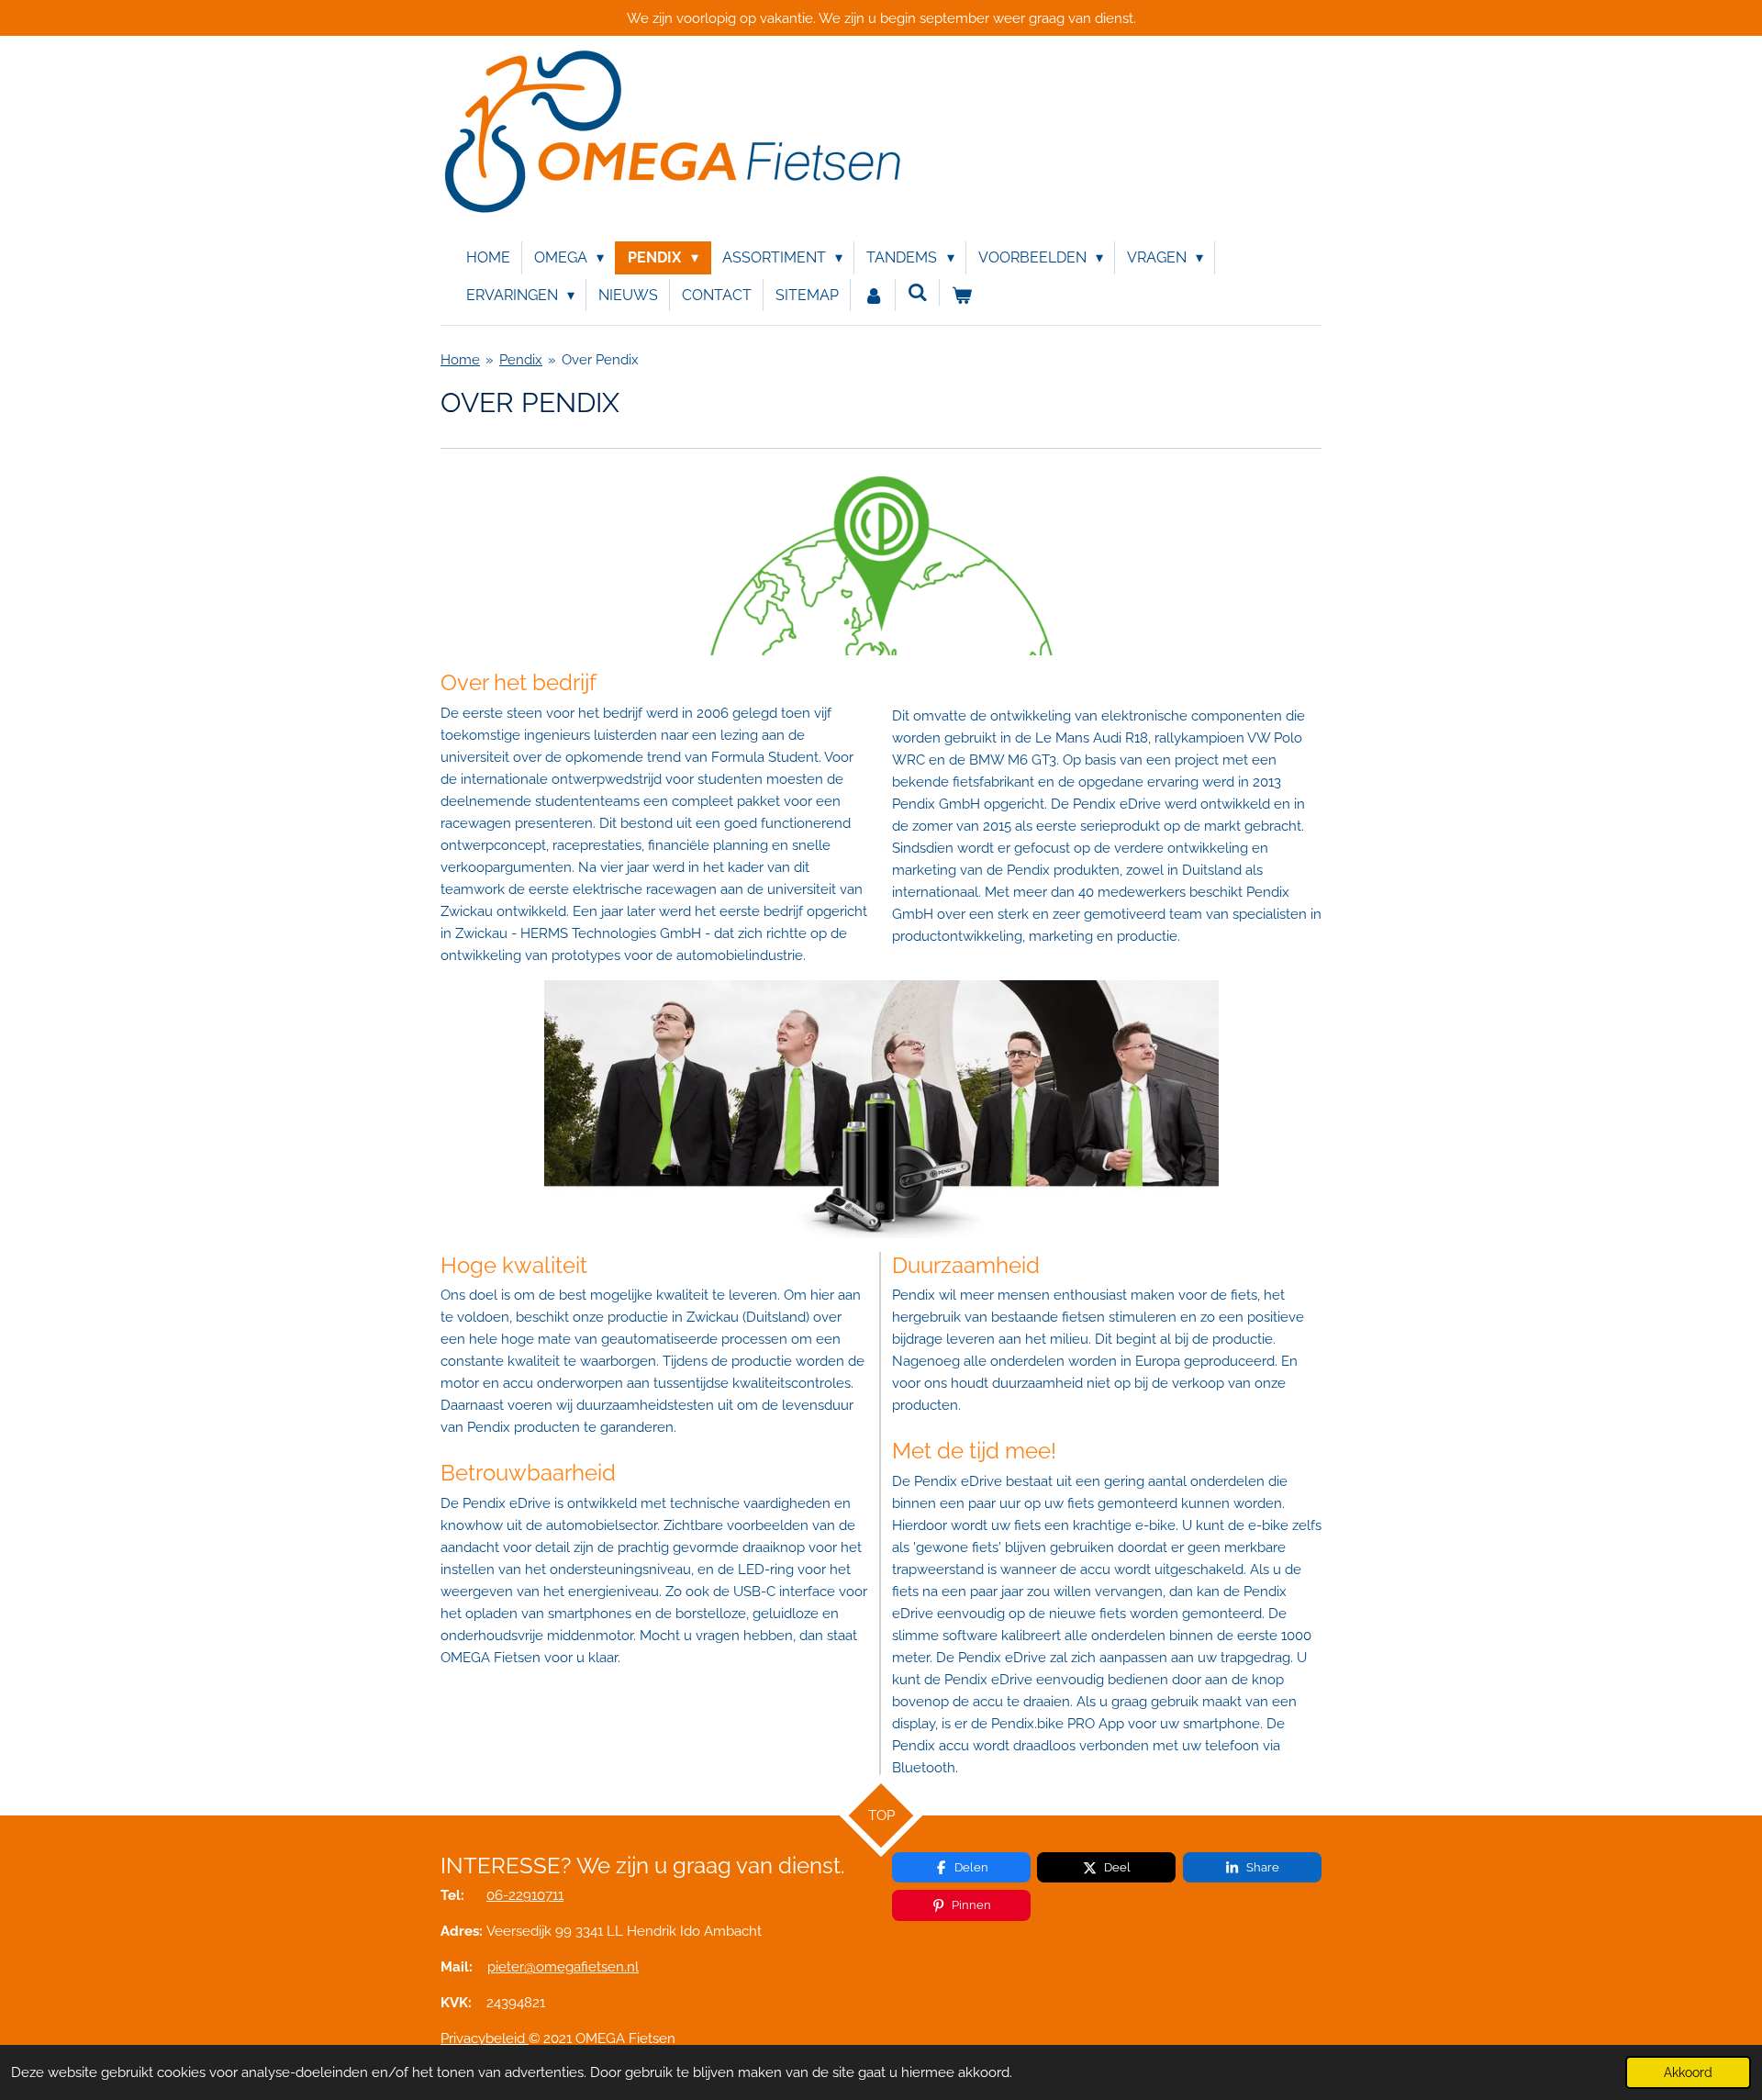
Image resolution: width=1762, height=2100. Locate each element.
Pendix (521, 360)
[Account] (873, 296)
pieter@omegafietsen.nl (563, 1967)
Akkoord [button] (1688, 2072)
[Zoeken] (918, 292)
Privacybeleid (483, 2039)
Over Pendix (600, 360)
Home (460, 360)
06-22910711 (525, 1895)
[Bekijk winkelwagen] (962, 296)
